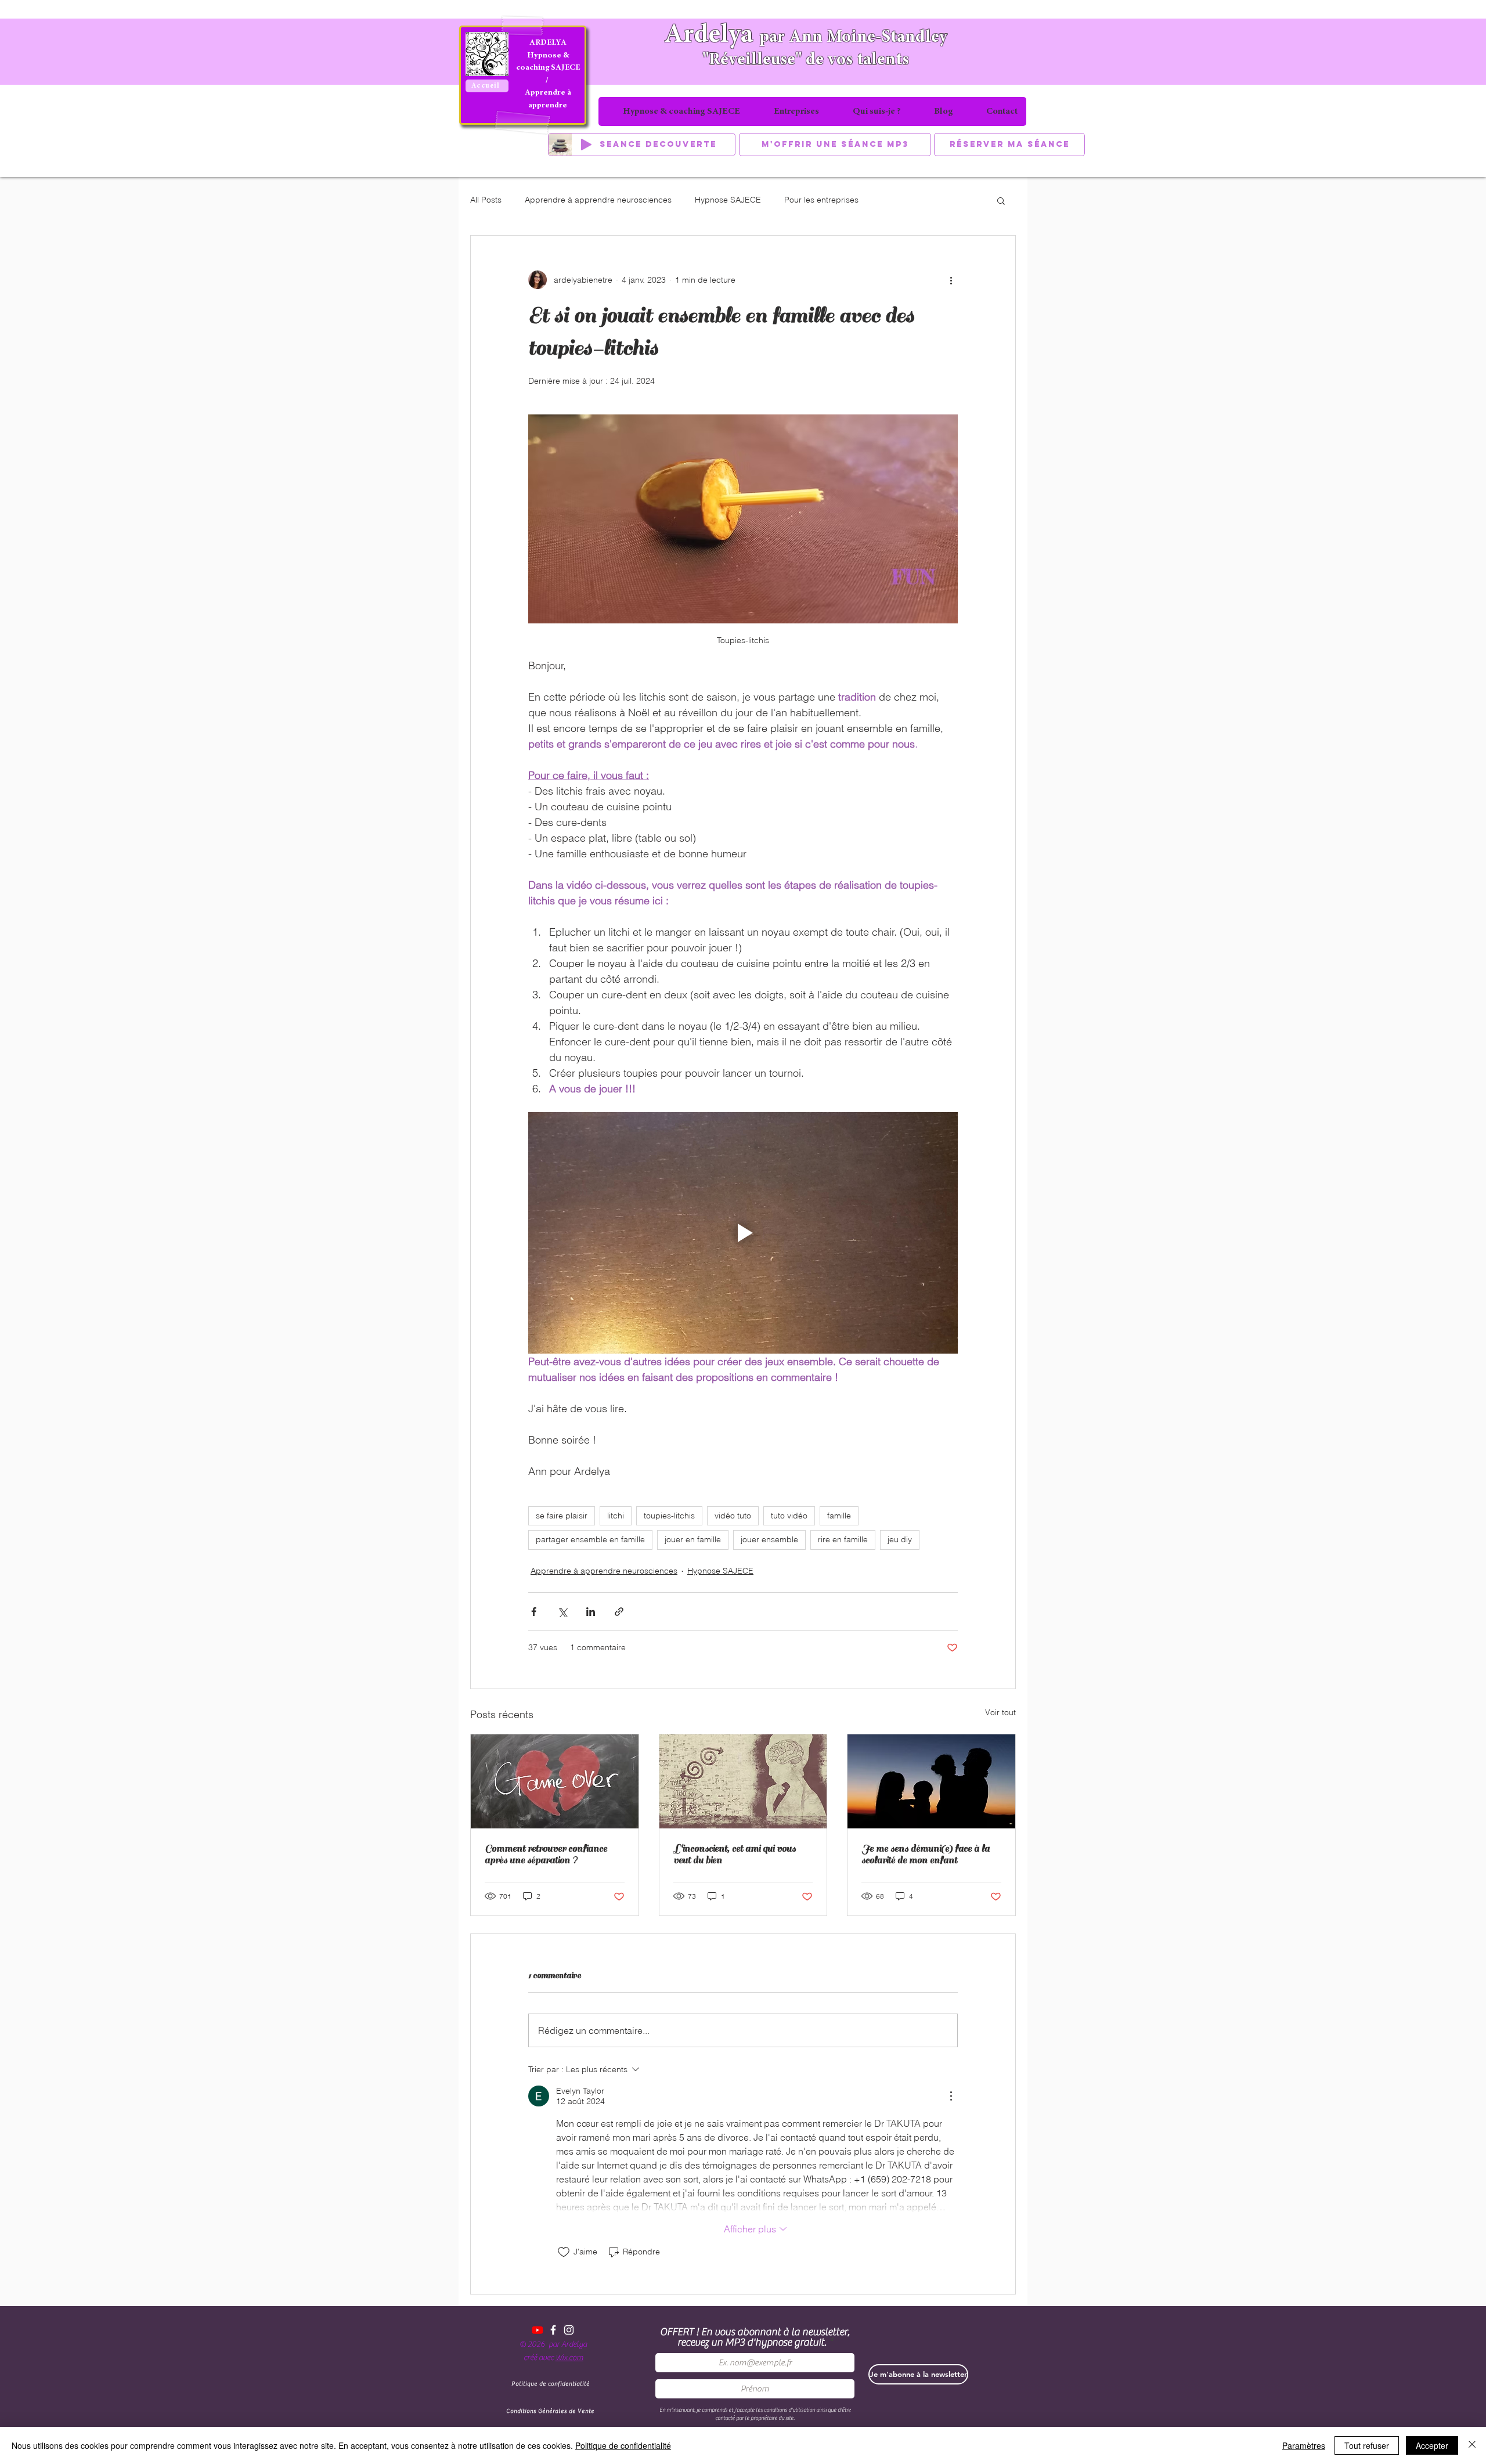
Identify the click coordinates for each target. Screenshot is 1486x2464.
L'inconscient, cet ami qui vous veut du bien (735, 1855)
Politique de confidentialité (623, 2445)
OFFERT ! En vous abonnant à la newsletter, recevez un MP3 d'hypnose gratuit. (755, 2337)
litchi (616, 1516)
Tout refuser (1367, 2445)
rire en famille (843, 1539)
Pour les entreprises (821, 200)
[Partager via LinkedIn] (591, 1612)
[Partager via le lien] (619, 1612)
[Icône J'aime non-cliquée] (564, 2252)
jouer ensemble (769, 1539)
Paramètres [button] (1304, 2445)
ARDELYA (548, 43)
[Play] (586, 145)
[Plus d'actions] (951, 280)
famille (839, 1516)
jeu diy (900, 1539)
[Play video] (743, 1233)
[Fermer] (1472, 2445)
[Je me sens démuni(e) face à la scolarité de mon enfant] (931, 1781)
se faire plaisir (562, 1516)
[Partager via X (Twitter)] (562, 1612)
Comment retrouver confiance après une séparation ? (546, 1855)
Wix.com (569, 2358)
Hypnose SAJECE (728, 200)
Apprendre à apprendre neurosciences (598, 200)
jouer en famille (693, 1539)
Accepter (1432, 2445)
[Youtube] (538, 2330)
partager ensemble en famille (590, 1539)
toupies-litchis (669, 1516)
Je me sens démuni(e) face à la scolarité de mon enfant (926, 1855)
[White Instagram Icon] (569, 2330)
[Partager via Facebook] (534, 1612)
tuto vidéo (789, 1516)
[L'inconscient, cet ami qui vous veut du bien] (743, 1781)
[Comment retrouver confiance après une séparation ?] (555, 1781)
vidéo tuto (733, 1516)
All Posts (486, 200)
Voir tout (1000, 1712)
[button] (1001, 200)
